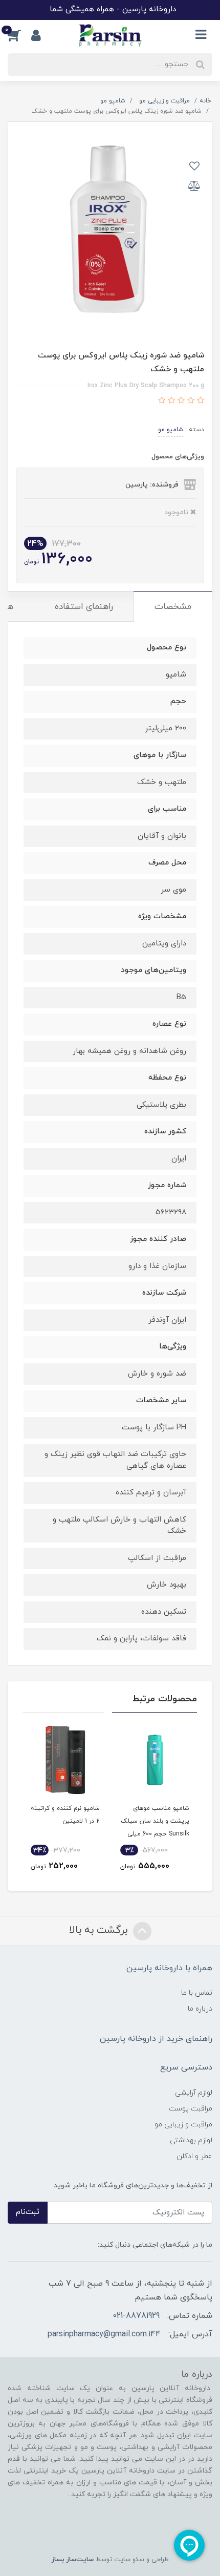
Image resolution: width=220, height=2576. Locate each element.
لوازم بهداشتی (191, 2140)
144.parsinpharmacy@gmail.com (104, 2334)
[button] (19, 35)
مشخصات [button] (173, 607)
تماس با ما (197, 1993)
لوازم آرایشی (194, 2093)
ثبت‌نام (28, 2212)
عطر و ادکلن (194, 2156)
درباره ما (200, 2009)
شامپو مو (171, 430)
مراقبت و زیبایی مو (183, 2125)
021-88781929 (136, 2316)
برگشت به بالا (100, 1930)
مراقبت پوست (191, 2109)
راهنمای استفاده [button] (84, 607)
